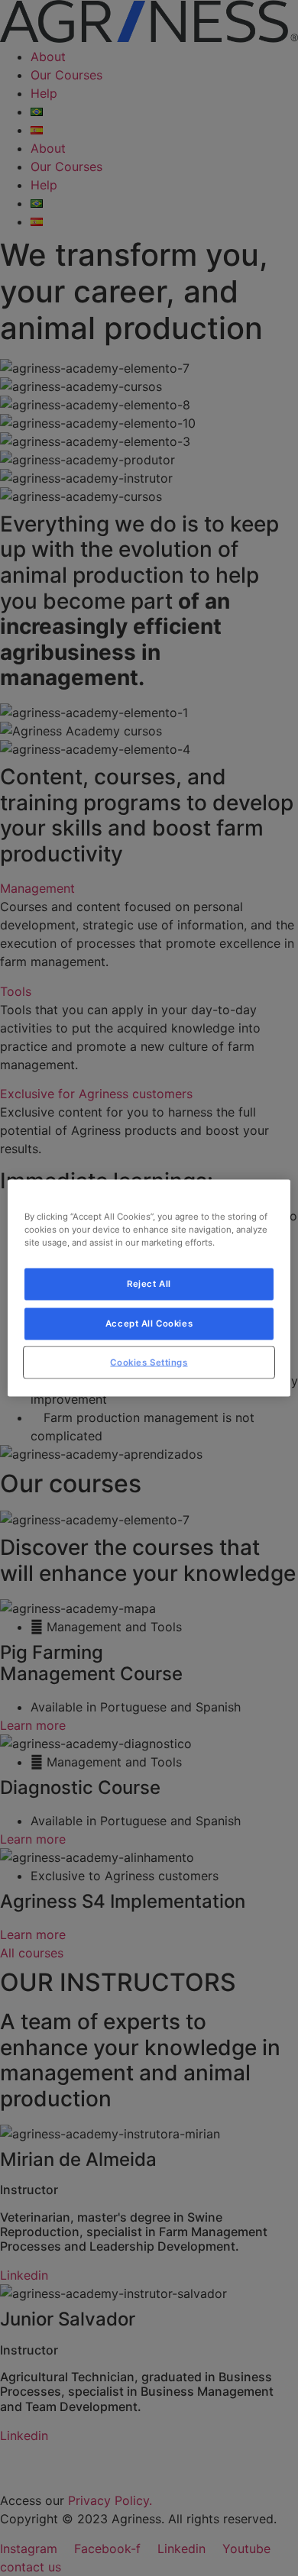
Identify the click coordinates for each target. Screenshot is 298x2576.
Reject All (149, 1283)
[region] (149, 1288)
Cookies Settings (149, 1362)
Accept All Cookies (149, 1323)
